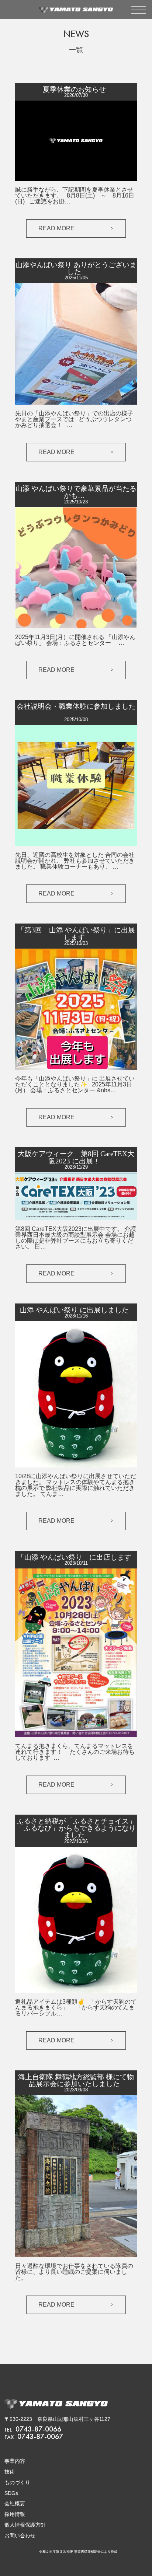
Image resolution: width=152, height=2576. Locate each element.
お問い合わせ (20, 2535)
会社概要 (15, 2503)
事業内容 (15, 2461)
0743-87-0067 (34, 2436)
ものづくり (17, 2482)
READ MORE (56, 228)
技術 (10, 2472)
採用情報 (15, 2514)
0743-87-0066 (33, 2429)
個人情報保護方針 (25, 2525)
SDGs (11, 2493)
